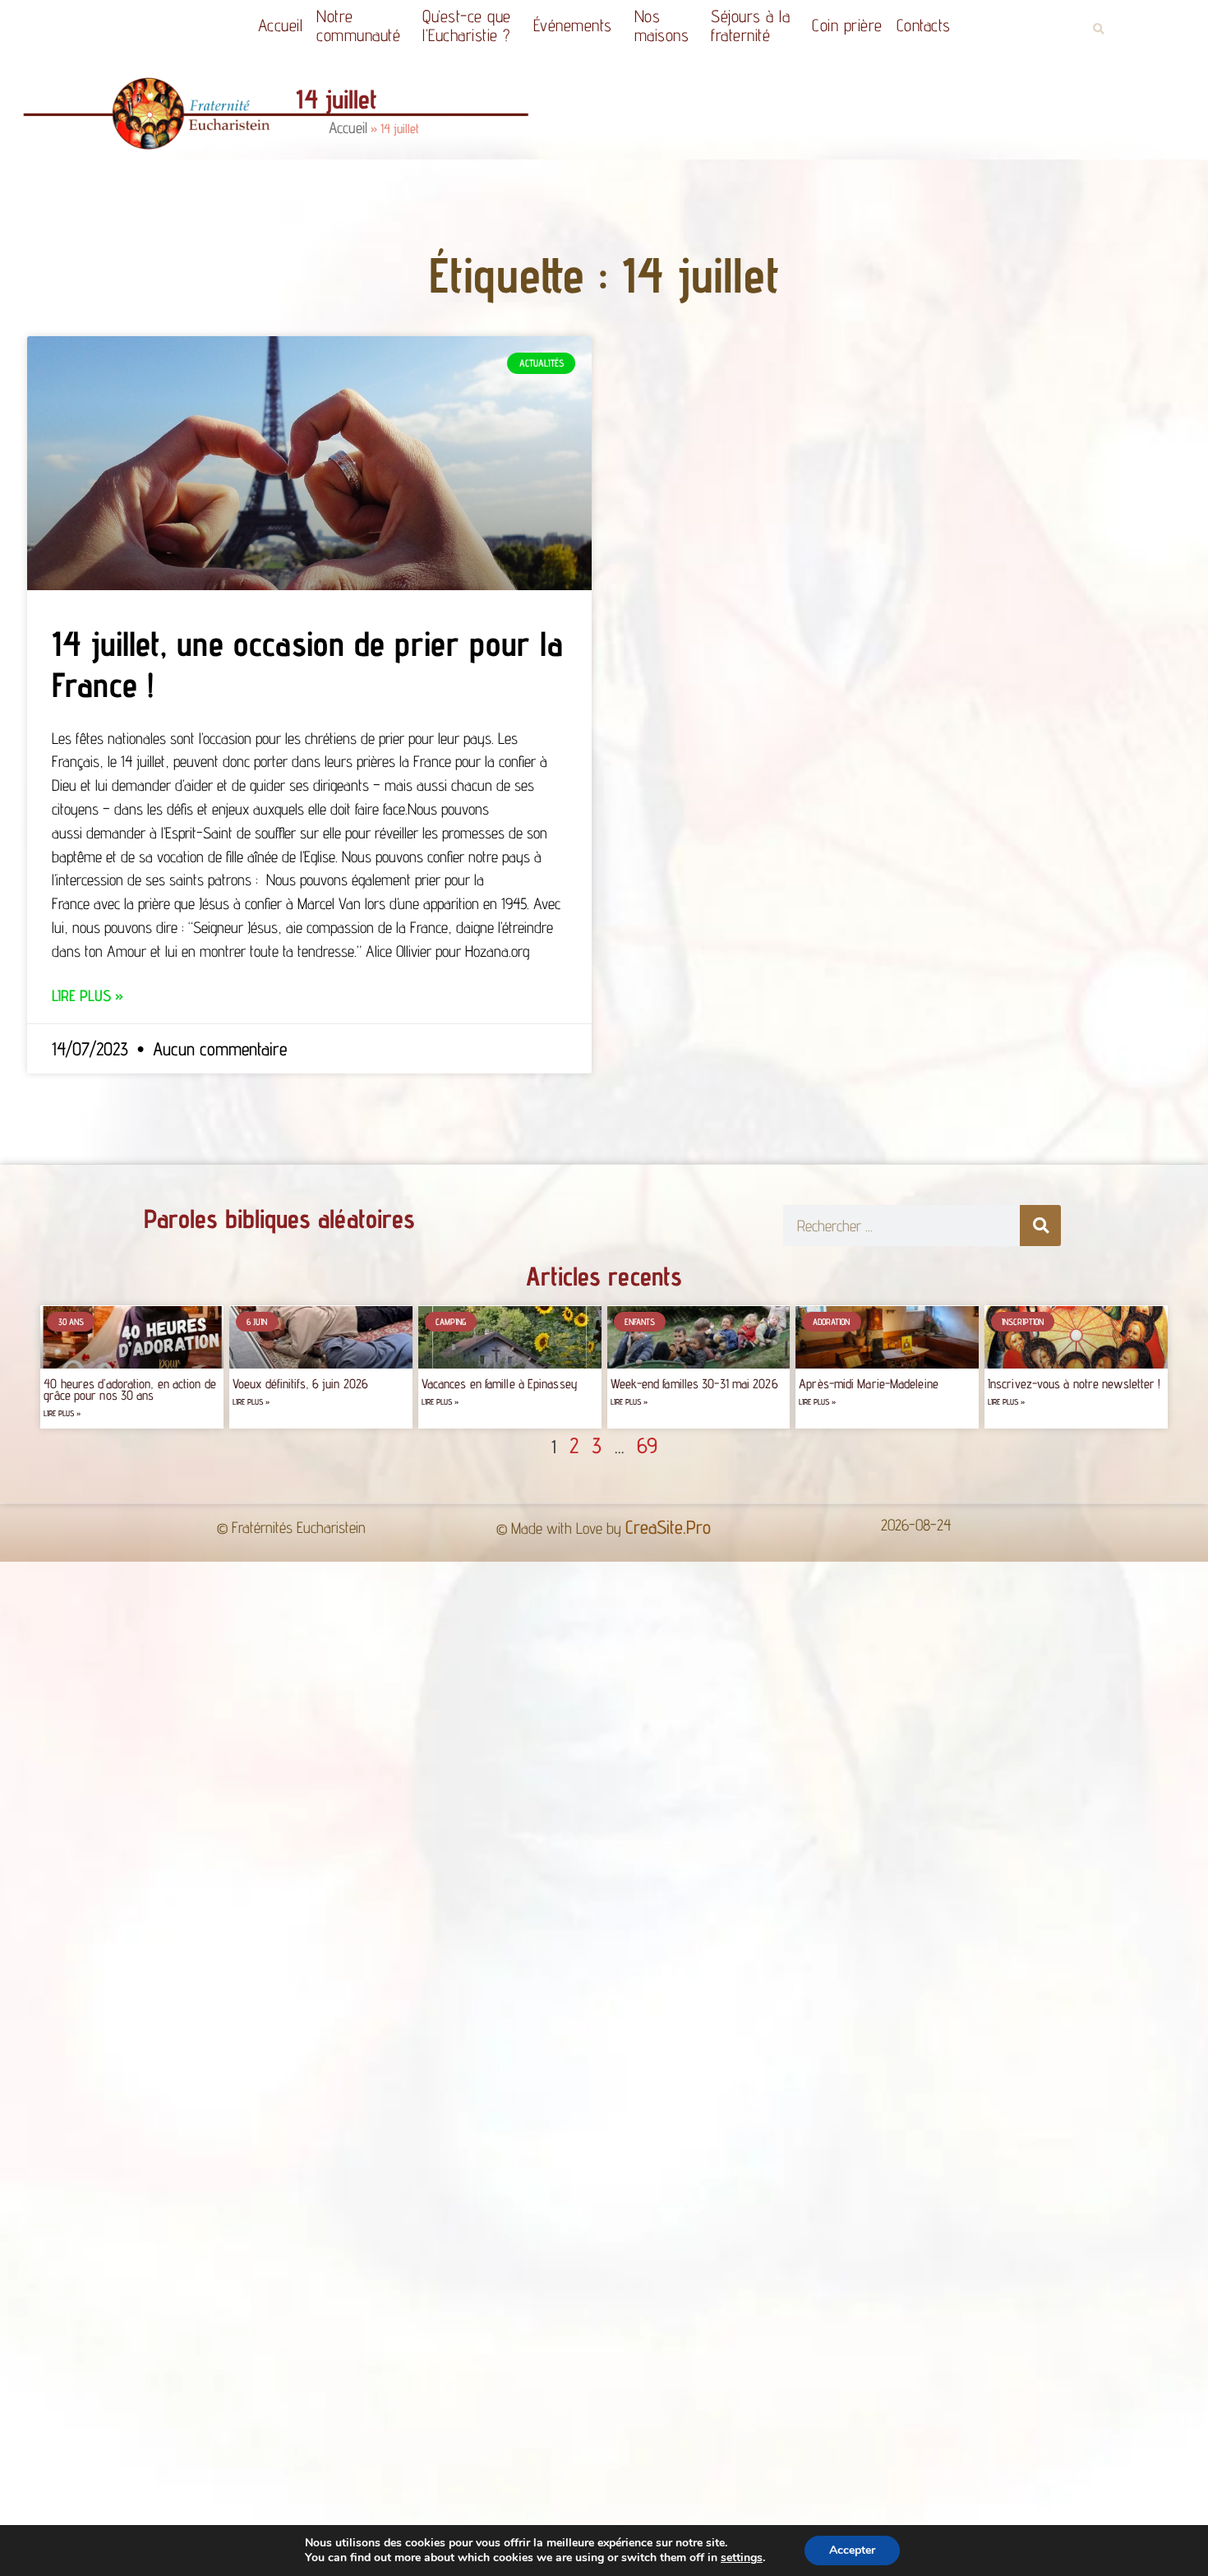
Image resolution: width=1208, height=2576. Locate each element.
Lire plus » (88, 995)
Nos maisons (662, 25)
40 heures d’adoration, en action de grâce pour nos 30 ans (130, 1390)
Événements (573, 25)
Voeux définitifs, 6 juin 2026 (300, 1384)
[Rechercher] (1040, 1226)
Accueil (281, 25)
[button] (1098, 29)
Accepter (852, 2550)
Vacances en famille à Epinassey (500, 1384)
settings (742, 2558)
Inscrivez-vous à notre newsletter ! (1074, 1384)
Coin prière (847, 25)
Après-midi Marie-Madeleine (869, 1384)
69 (647, 1445)
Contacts (924, 25)
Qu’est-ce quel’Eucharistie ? (467, 25)
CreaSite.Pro (668, 1527)
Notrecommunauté (358, 25)
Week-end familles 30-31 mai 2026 (694, 1384)
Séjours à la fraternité (750, 25)
